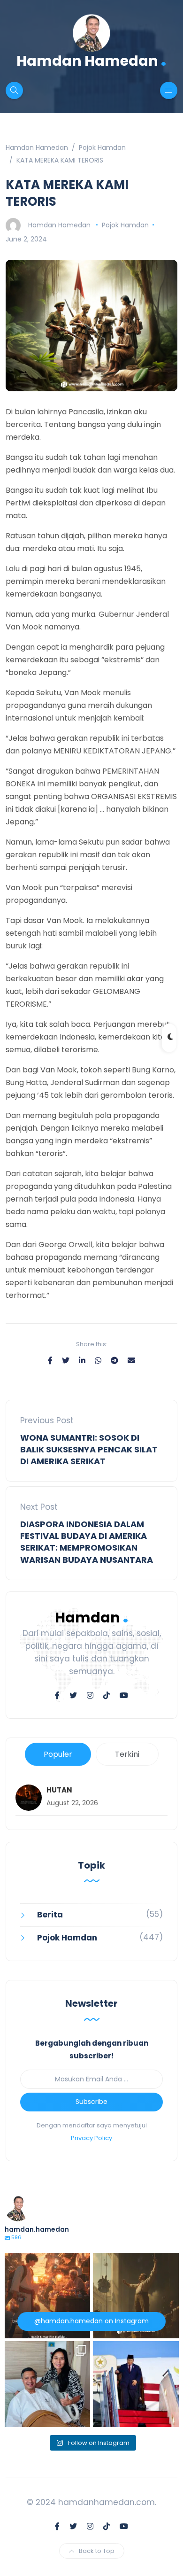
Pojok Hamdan (125, 225)
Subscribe (91, 2102)
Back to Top (97, 2551)
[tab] (58, 1754)
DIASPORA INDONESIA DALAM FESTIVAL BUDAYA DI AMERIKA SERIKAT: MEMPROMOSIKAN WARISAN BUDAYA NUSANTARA (87, 1542)
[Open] (48, 2296)
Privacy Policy (91, 2138)
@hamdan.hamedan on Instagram (91, 2321)
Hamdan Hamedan (91, 60)
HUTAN (59, 1790)
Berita (50, 1915)
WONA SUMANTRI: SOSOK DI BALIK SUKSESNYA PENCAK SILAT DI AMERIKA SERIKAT (89, 1449)
